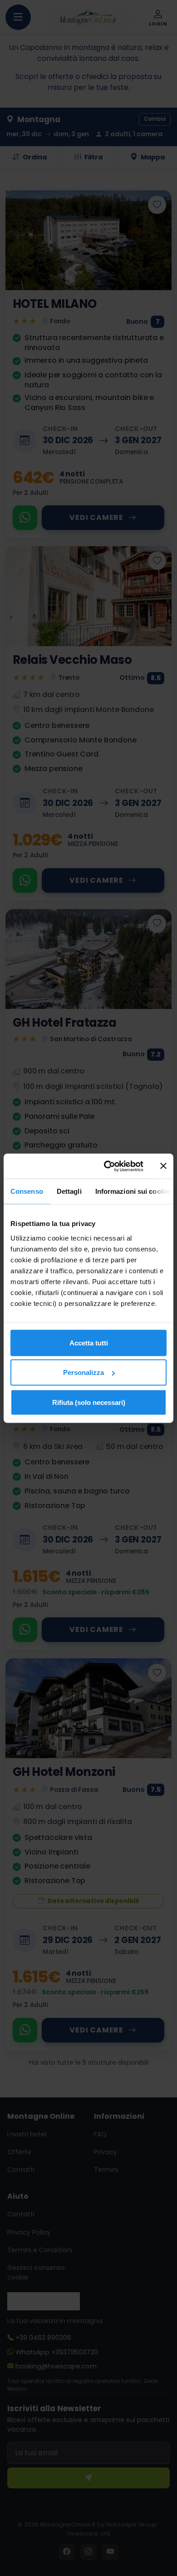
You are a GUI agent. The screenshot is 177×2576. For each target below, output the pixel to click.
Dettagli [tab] (69, 1191)
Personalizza (84, 1372)
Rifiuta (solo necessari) (89, 1402)
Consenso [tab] (27, 1191)
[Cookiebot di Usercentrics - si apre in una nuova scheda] (107, 1166)
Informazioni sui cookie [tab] (133, 1191)
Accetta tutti (89, 1342)
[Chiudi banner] (163, 1166)
